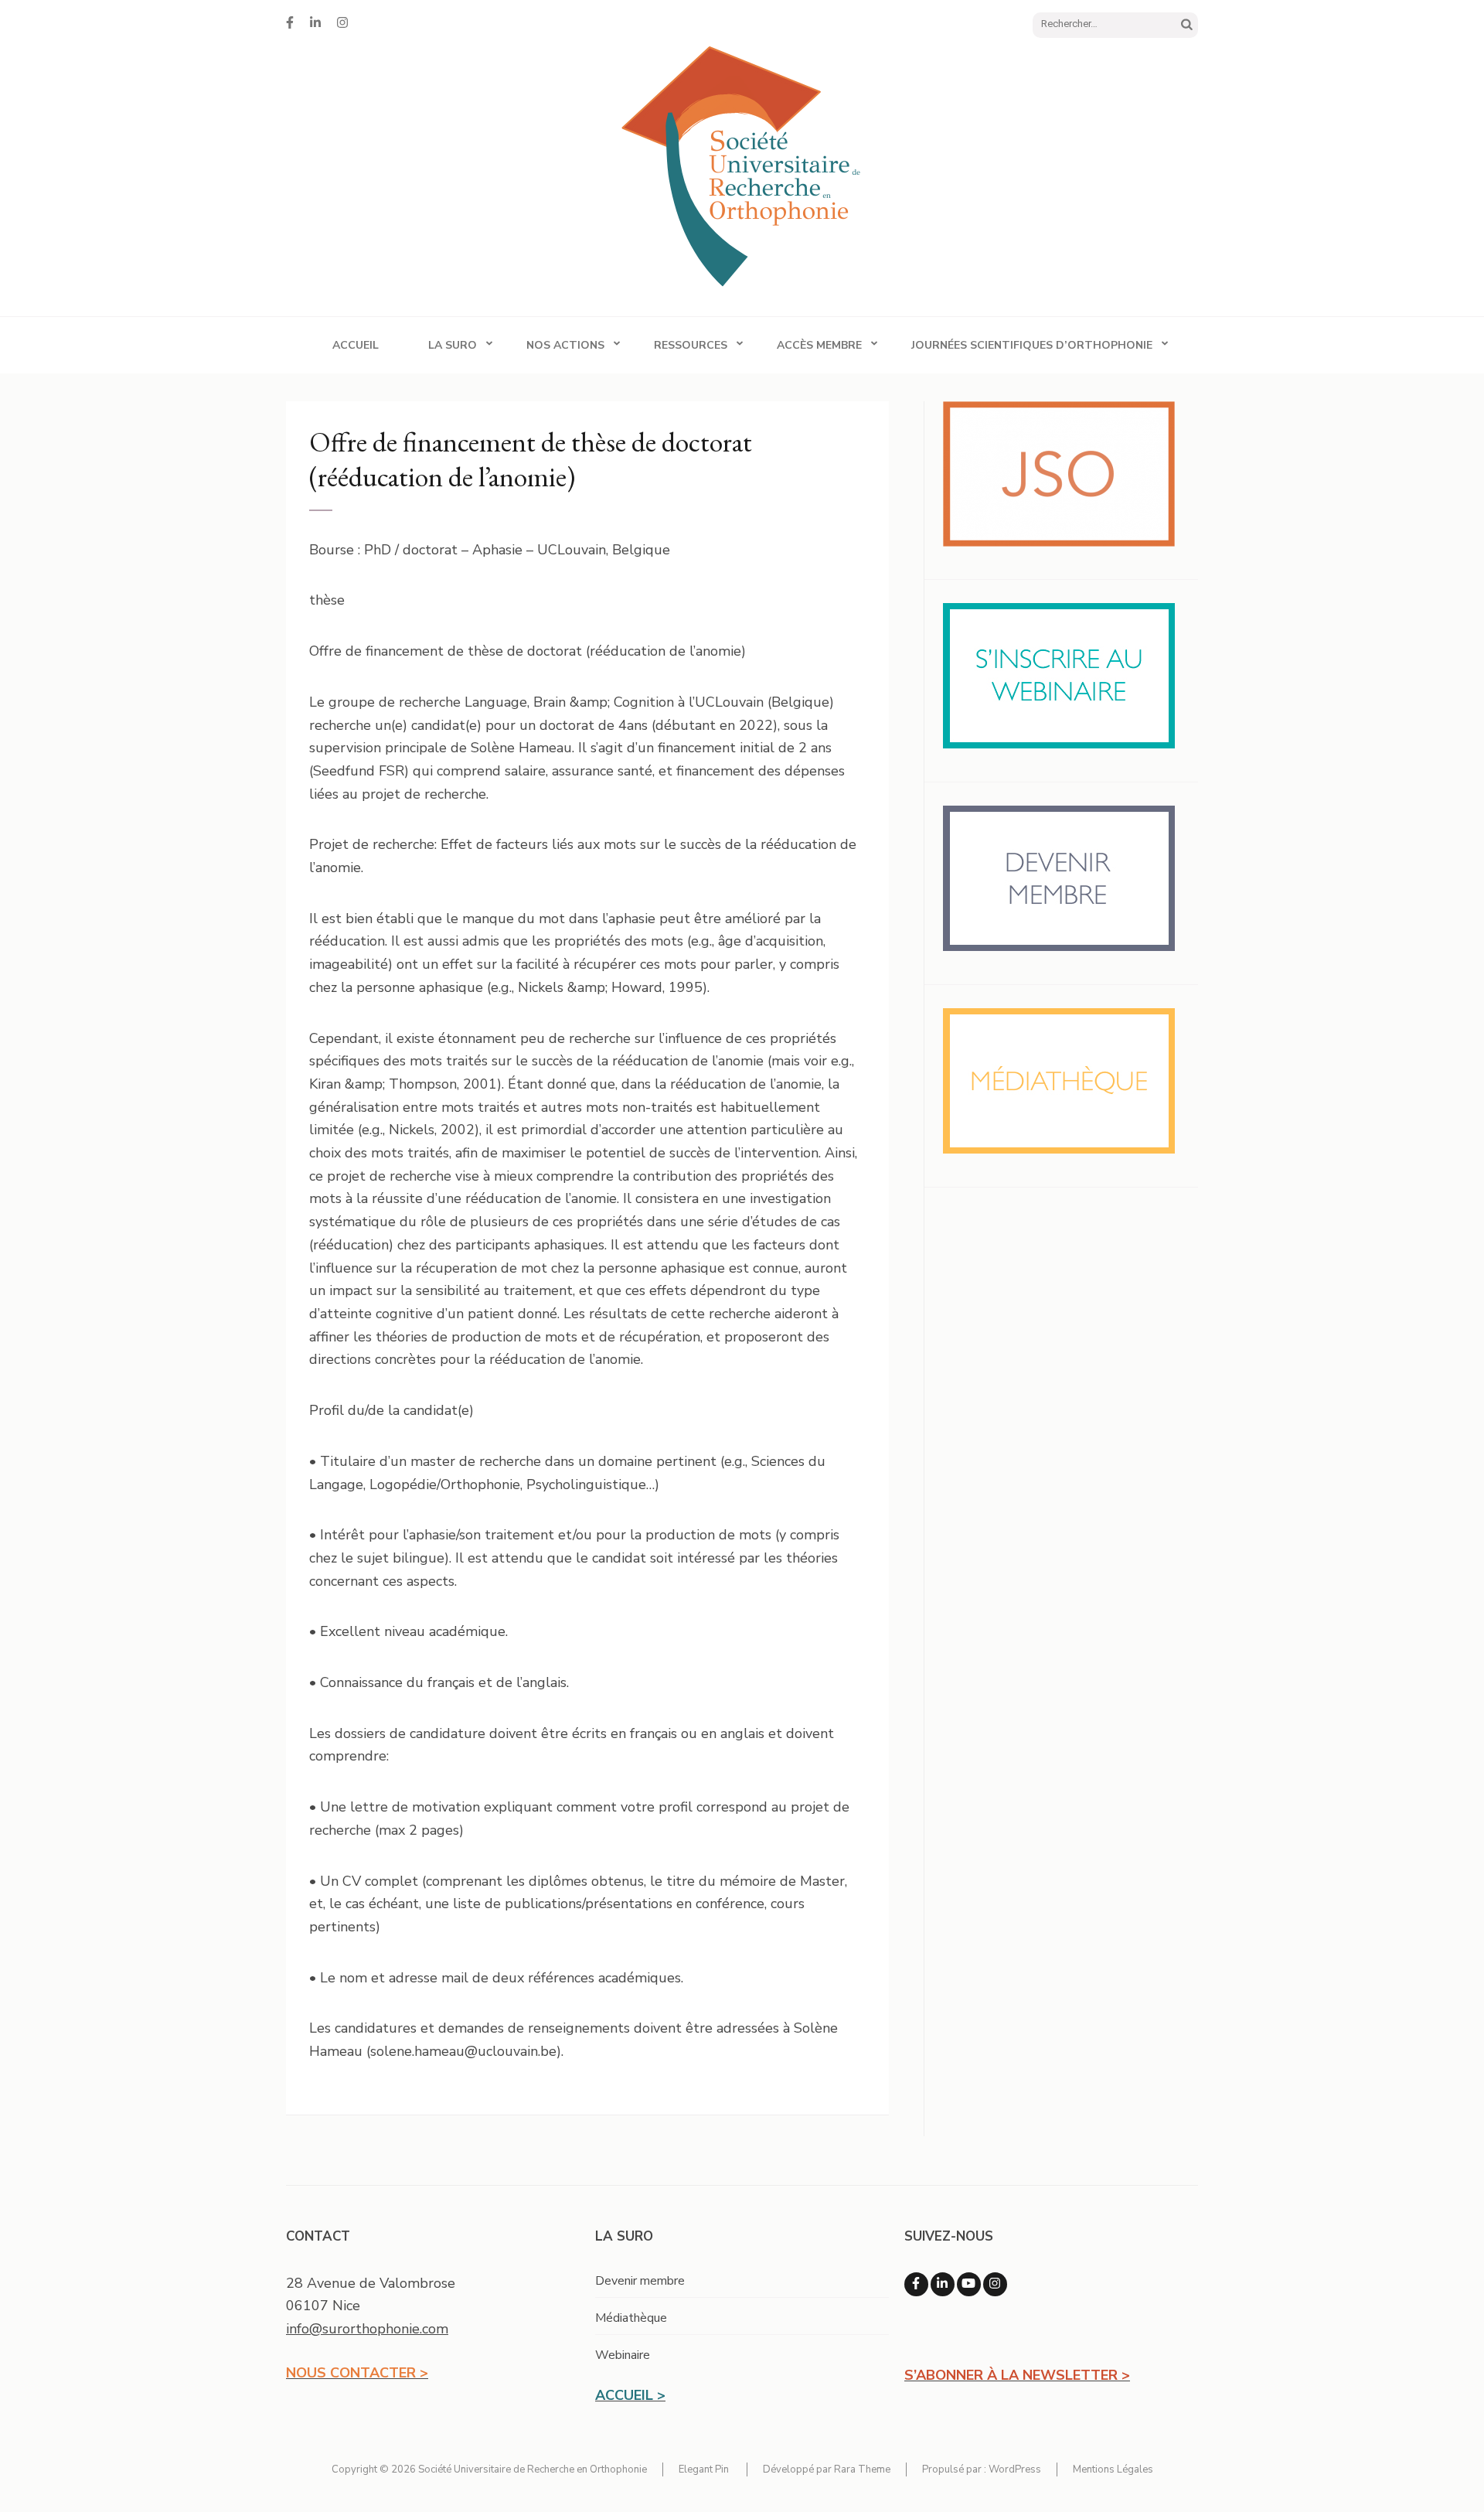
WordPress (1015, 2469)
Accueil (356, 345)
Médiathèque (631, 2318)
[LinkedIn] (315, 23)
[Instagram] (342, 23)
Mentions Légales (1113, 2469)
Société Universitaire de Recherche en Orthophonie (533, 2469)
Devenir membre (640, 2281)
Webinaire (623, 2355)
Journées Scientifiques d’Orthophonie (1032, 345)
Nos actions (565, 345)
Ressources (691, 345)
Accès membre (819, 345)
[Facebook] (290, 23)
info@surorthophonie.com (367, 2329)
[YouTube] (969, 2284)
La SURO (453, 345)
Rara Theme (862, 2469)
